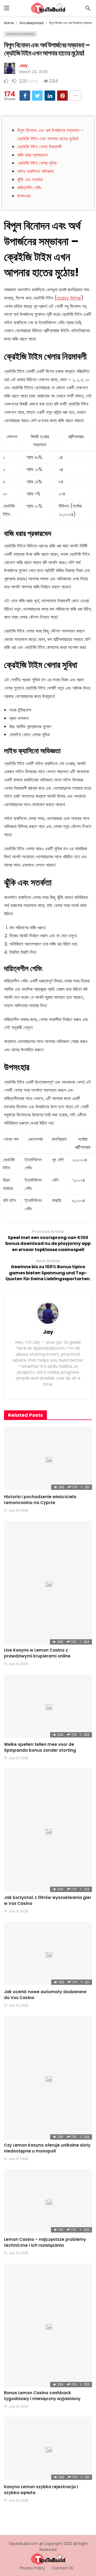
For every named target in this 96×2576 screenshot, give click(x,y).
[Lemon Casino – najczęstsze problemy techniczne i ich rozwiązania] (48, 2201)
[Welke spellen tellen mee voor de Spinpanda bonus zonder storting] (48, 1706)
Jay (23, 65)
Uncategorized (20, 34)
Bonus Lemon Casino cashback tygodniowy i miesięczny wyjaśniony (42, 2396)
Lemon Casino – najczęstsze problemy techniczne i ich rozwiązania (45, 2242)
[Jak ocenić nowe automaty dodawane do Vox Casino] (48, 1953)
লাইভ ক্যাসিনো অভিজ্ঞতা (35, 171)
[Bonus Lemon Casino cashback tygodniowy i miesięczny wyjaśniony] (48, 2325)
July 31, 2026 (18, 1510)
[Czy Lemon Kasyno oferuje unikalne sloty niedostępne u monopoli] (48, 2078)
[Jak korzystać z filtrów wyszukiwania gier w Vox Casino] (48, 1830)
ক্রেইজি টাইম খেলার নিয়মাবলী (39, 147)
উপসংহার (24, 196)
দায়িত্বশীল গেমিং (29, 188)
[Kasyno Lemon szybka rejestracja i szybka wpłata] (48, 2448)
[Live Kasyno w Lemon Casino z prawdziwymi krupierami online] (48, 1583)
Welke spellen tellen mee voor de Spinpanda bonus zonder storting (40, 1747)
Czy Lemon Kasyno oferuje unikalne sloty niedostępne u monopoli (47, 2148)
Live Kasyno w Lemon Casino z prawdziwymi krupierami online (37, 1653)
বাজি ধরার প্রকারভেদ (33, 155)
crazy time (69, 298)
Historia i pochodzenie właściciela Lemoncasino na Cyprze (40, 1500)
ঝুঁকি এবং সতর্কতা (30, 180)
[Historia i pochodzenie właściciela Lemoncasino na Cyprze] (48, 1458)
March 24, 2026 (33, 72)
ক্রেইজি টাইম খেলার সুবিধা (37, 163)
